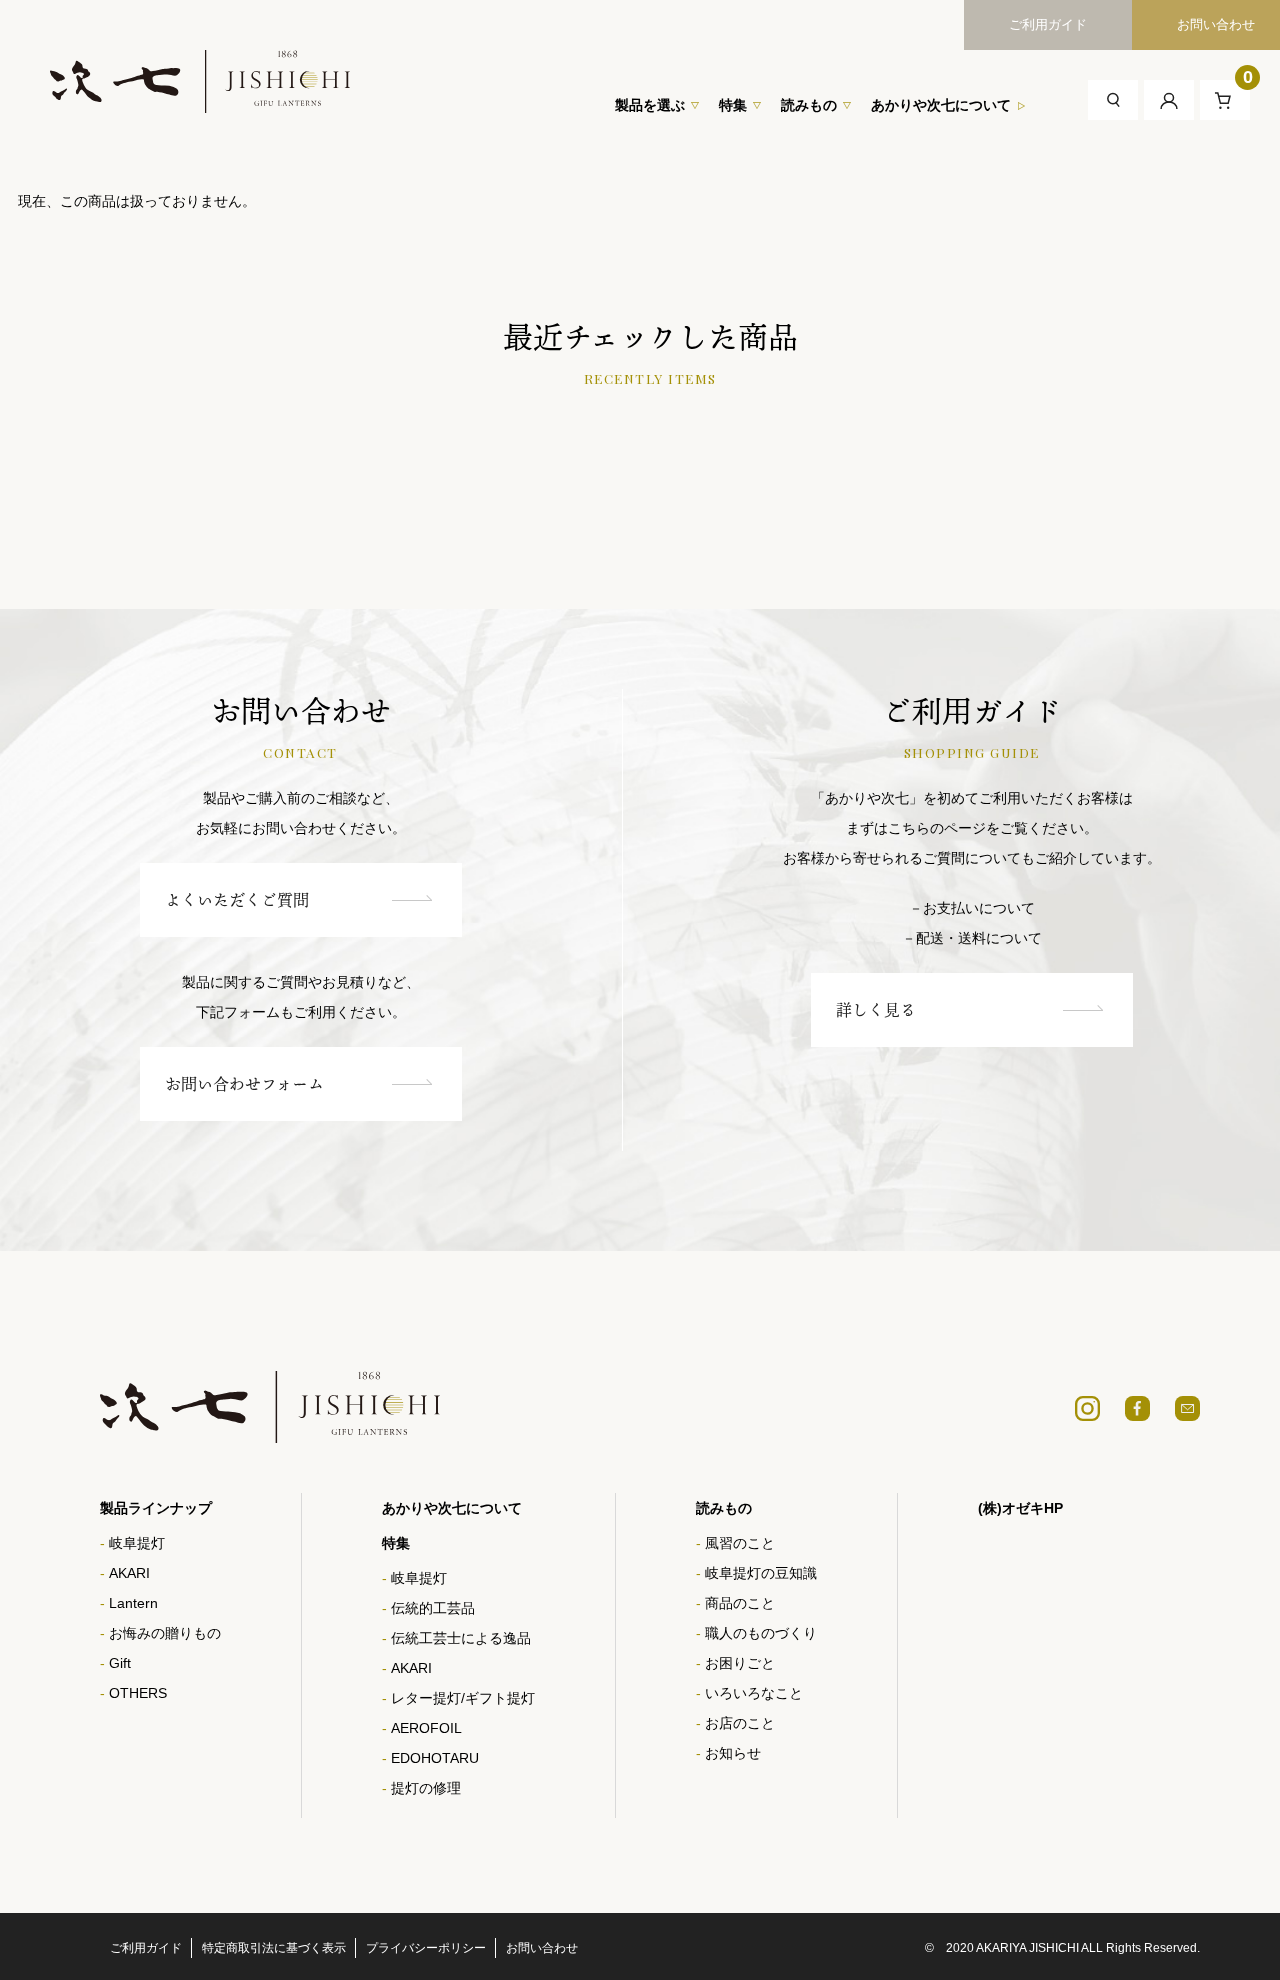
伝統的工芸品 (433, 1608)
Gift (120, 1663)
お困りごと (740, 1663)
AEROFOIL (426, 1728)
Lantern (133, 1603)
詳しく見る (876, 1010)
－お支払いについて (972, 908)
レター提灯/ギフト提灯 (463, 1698)
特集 (733, 105)
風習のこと (740, 1543)
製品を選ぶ (650, 105)
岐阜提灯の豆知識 (761, 1573)
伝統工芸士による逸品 (461, 1638)
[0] (1225, 99)
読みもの (809, 105)
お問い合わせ (542, 1948)
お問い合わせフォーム (244, 1084)
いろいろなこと (754, 1693)
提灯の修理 (426, 1788)
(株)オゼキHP (1020, 1508)
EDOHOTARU (435, 1758)
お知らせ (733, 1753)
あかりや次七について (941, 105)
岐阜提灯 (137, 1543)
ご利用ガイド (1048, 24)
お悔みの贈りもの (165, 1633)
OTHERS (138, 1693)
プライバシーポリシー (426, 1948)
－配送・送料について (972, 938)
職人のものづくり (761, 1633)
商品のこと (740, 1603)
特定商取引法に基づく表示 (274, 1948)
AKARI (129, 1573)
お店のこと (740, 1723)
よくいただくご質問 (237, 900)
